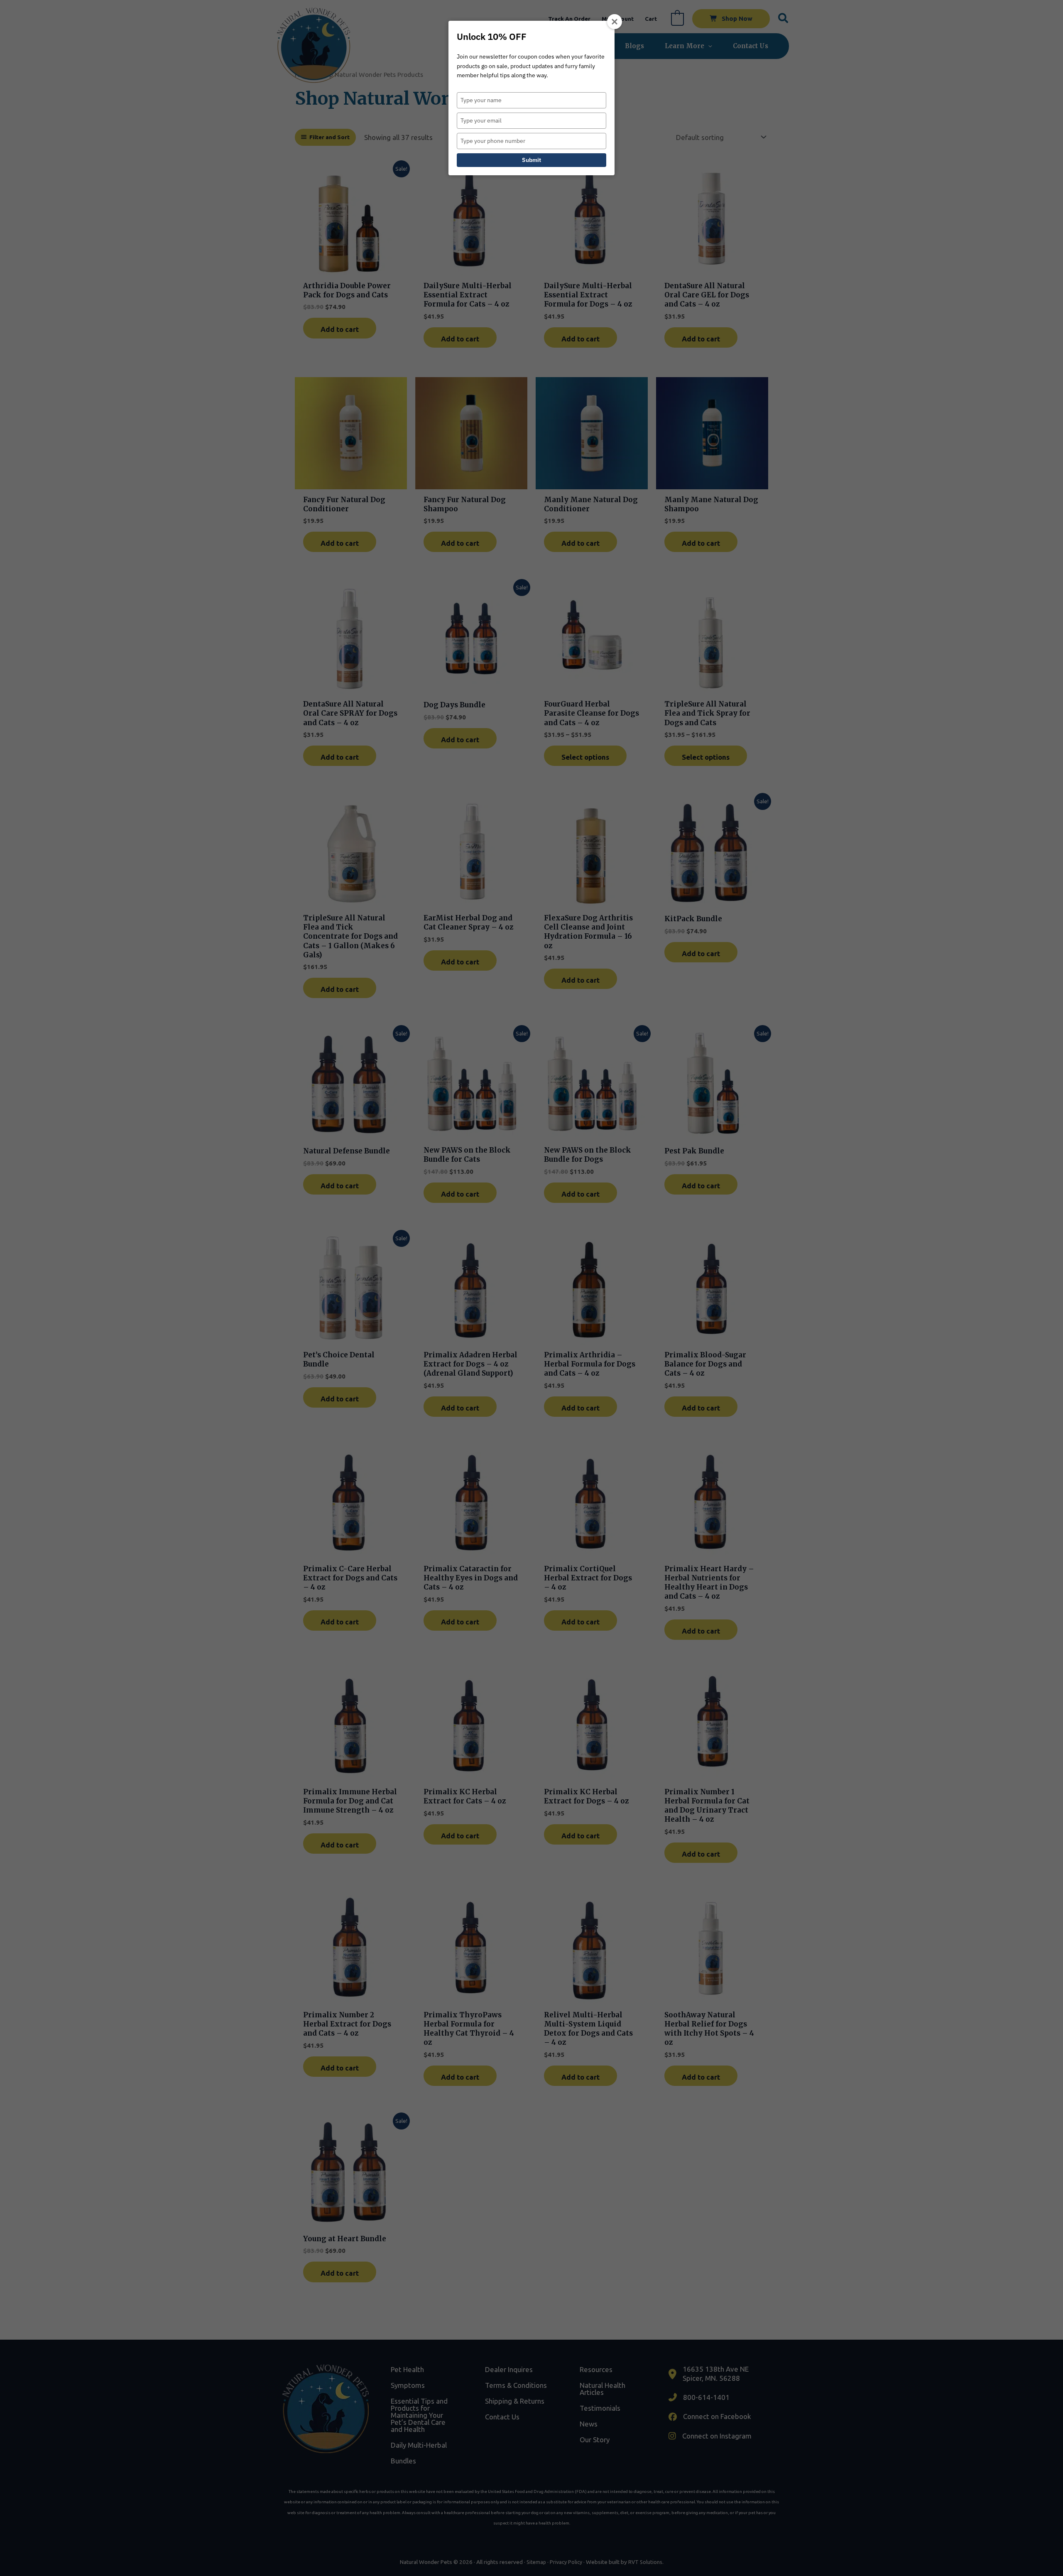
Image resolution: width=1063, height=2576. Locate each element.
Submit (531, 160)
